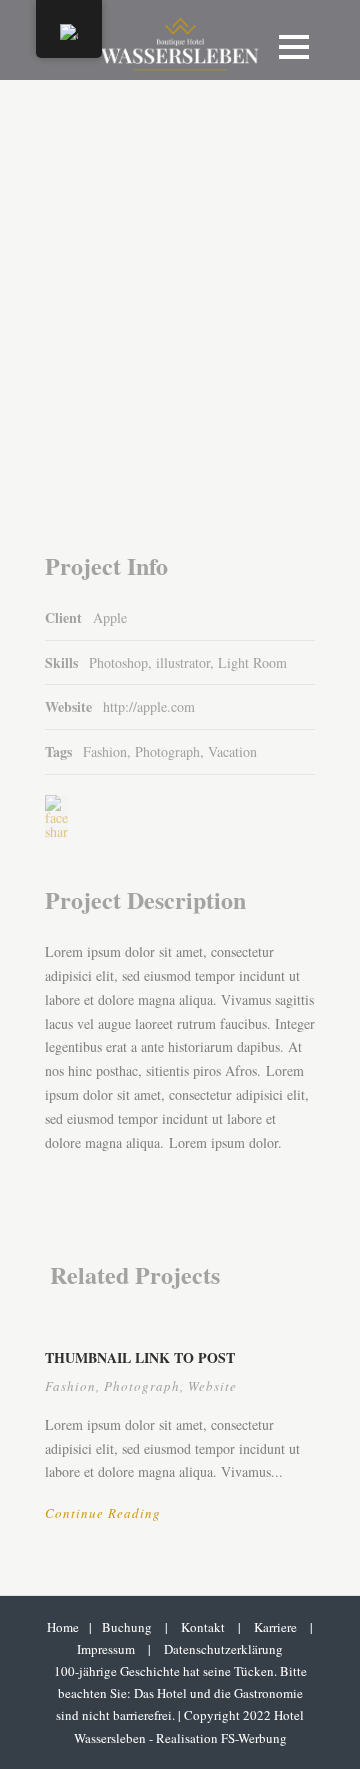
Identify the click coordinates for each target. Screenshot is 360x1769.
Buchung (127, 1627)
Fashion (105, 751)
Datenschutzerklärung (223, 1649)
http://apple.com (149, 706)
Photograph (167, 751)
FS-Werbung (254, 1738)
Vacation (232, 751)
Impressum (106, 1649)
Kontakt (203, 1627)
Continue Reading (103, 1513)
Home (63, 1627)
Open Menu (293, 46)
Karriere (275, 1627)
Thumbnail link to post (140, 1357)
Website (212, 1386)
